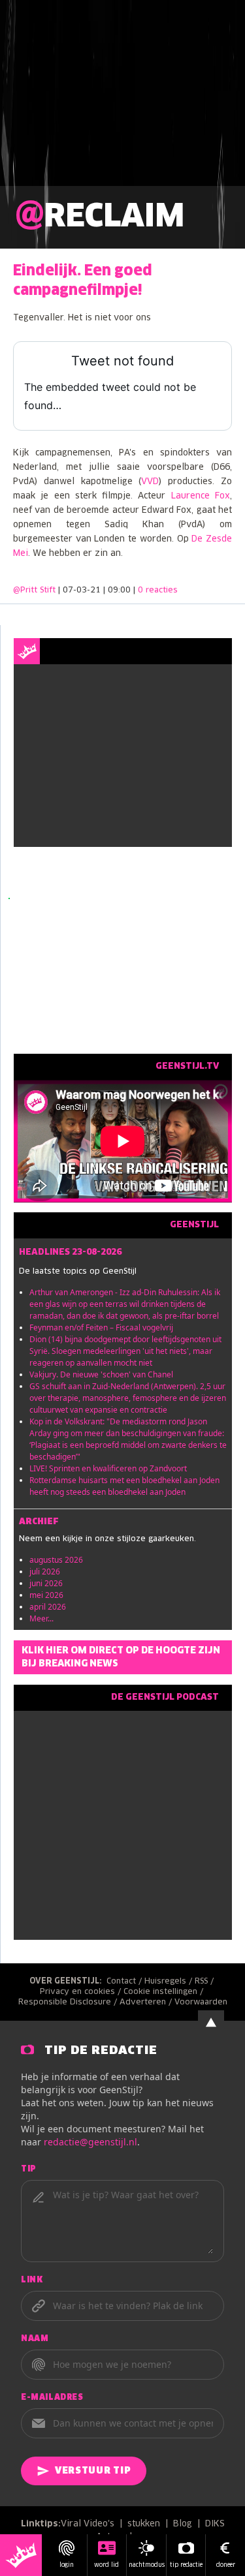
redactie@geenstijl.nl (90, 2142)
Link (32, 2280)
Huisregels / (170, 1982)
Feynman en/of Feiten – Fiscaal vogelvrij (101, 1327)
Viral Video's (88, 2524)
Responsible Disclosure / (69, 2002)
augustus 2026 (56, 1560)
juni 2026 (46, 1583)
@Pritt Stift (34, 590)
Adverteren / (147, 2002)
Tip (29, 2170)
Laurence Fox (201, 496)
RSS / (205, 1982)
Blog (183, 2524)
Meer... (41, 1618)
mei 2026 (46, 1595)
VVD (150, 482)
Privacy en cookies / (82, 1992)
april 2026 (48, 1607)
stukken (144, 2524)
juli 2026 (45, 1572)
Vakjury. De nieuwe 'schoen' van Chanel (101, 1374)
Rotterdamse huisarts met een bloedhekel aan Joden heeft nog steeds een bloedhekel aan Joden (124, 1486)
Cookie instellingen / (165, 1992)
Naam (35, 2339)
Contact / (125, 1982)
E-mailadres (52, 2398)
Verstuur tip (93, 2471)
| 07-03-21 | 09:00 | (118, 590)
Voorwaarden (201, 2002)
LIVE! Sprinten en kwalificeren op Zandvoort (108, 1468)
